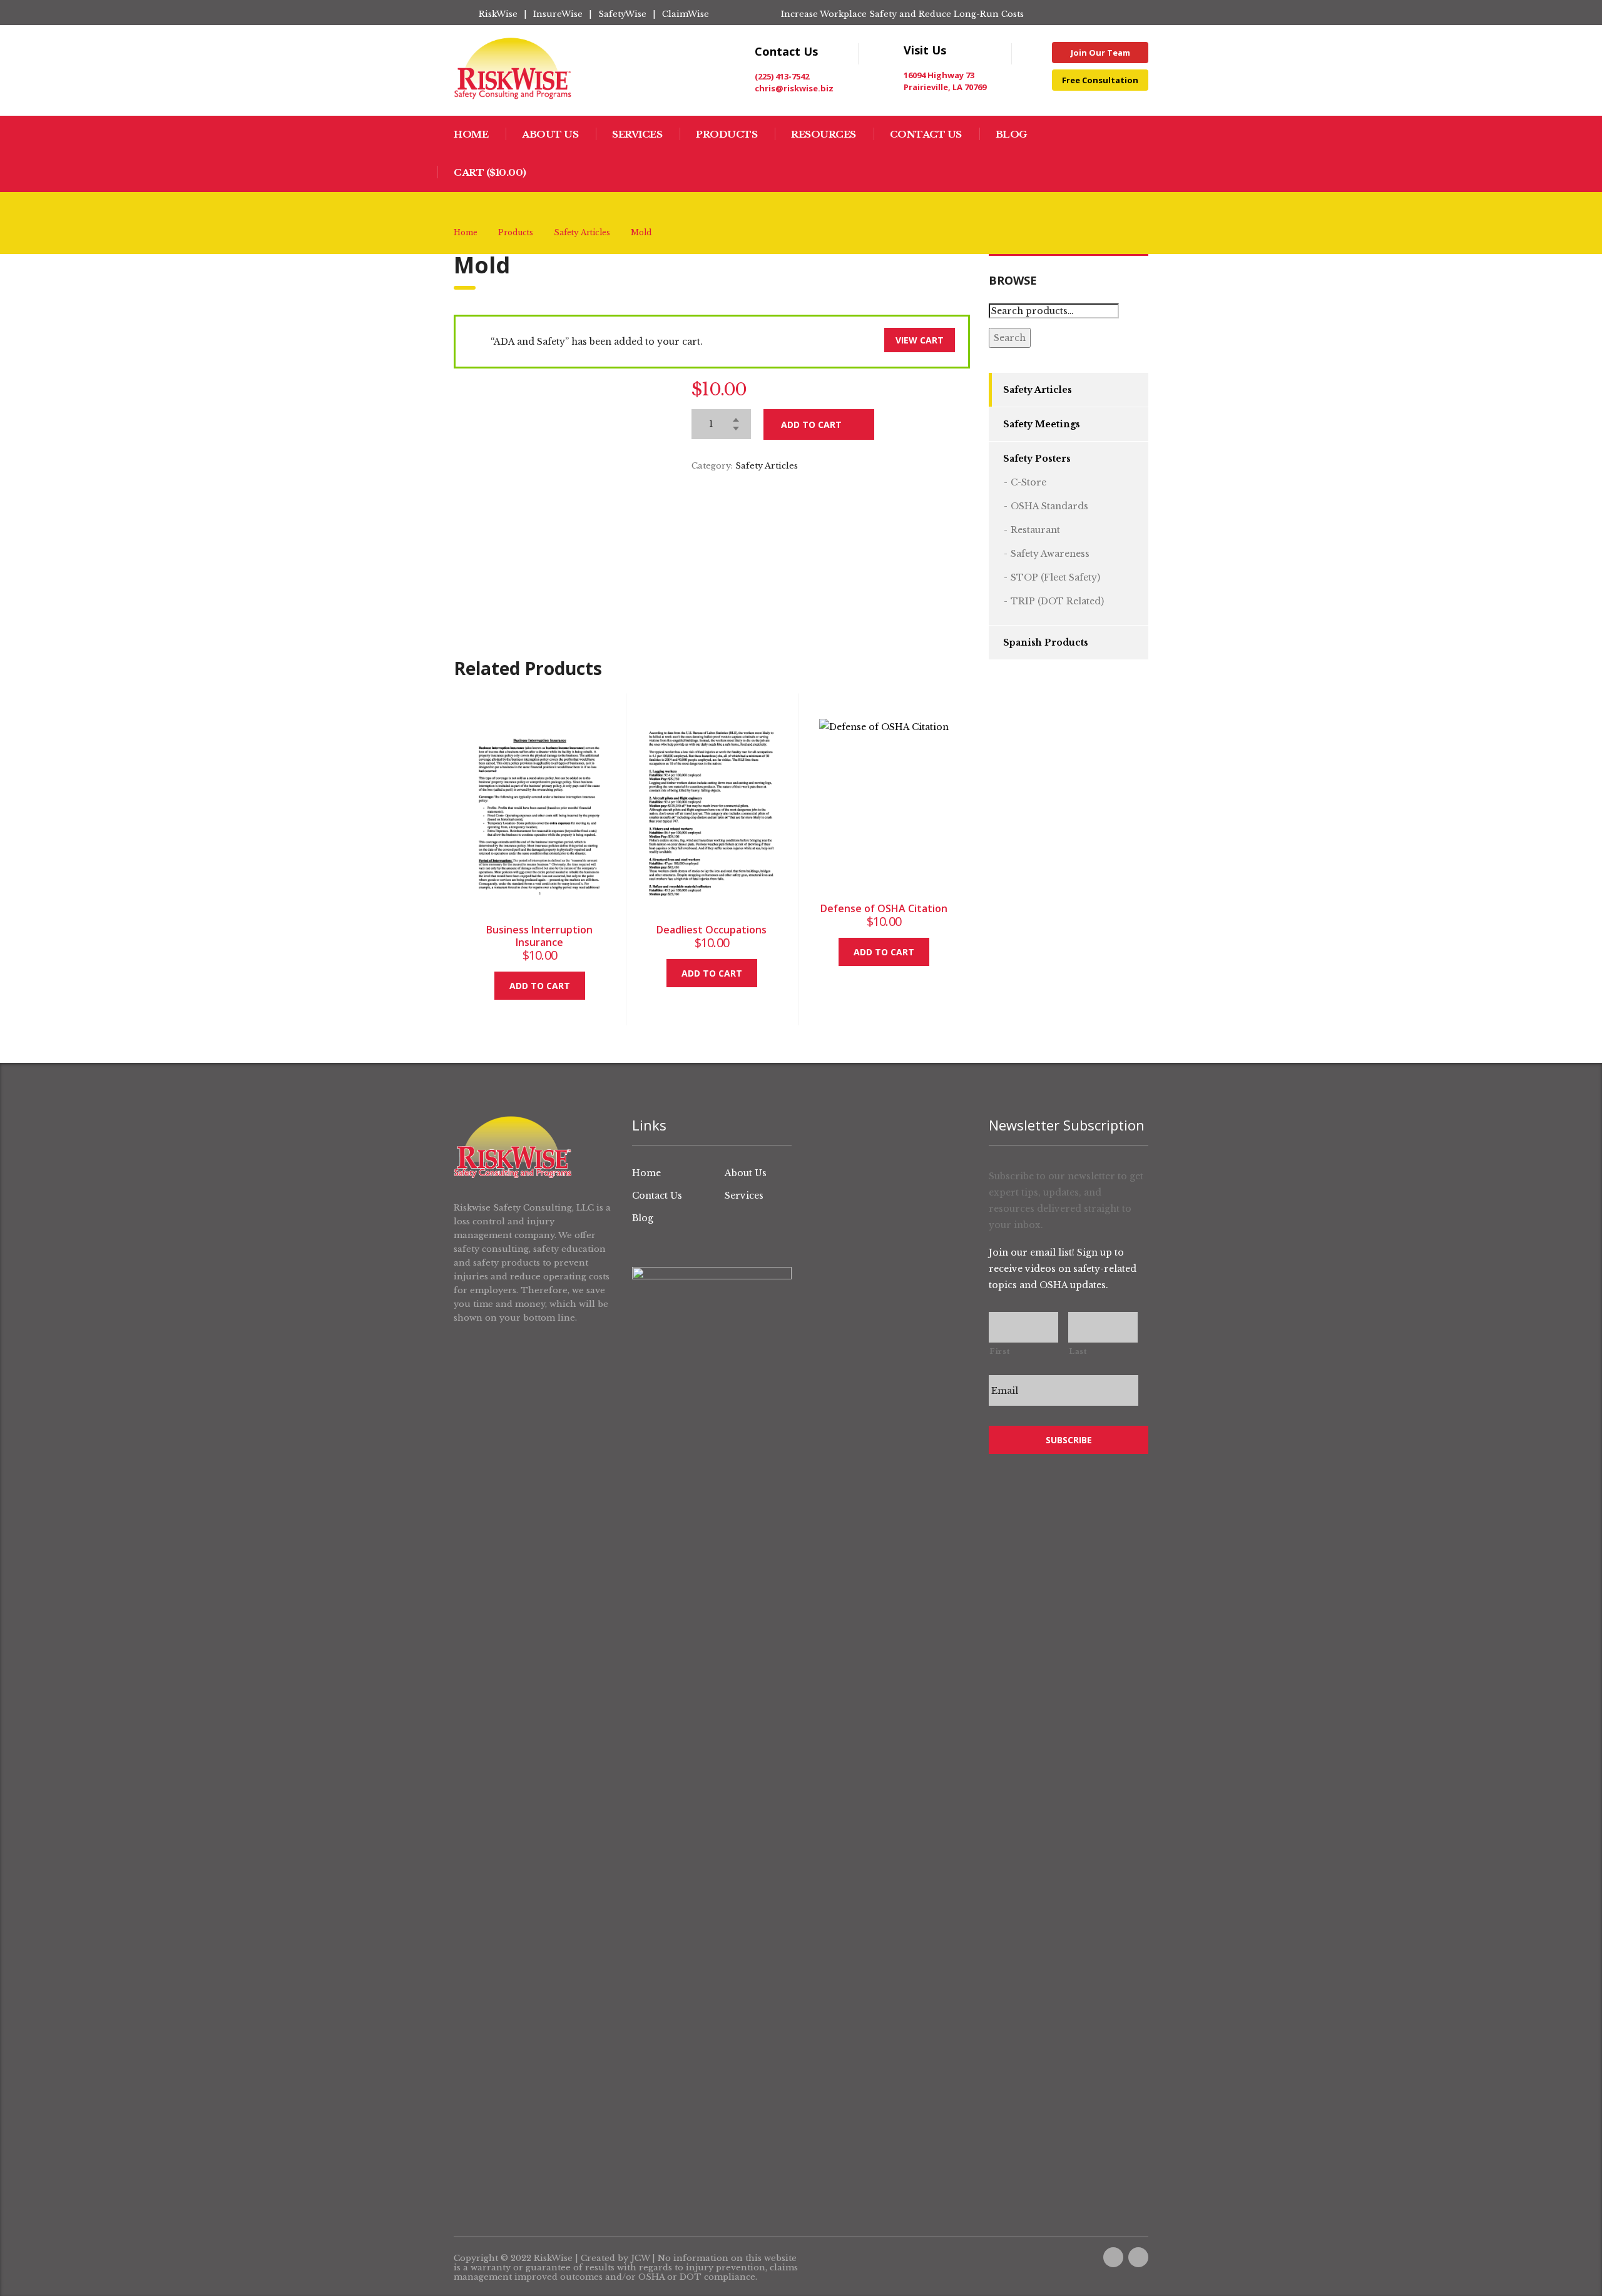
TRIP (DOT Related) (1057, 601)
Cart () (490, 172)
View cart (920, 340)
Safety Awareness (1050, 554)
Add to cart (811, 424)
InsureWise (558, 14)
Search (1010, 338)
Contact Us (926, 134)
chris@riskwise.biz (794, 88)
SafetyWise (622, 14)
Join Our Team (1100, 53)
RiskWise (498, 14)
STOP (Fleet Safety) (1055, 577)
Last (1078, 1351)
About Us (550, 134)
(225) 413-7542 (782, 76)
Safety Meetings (1042, 424)
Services (637, 134)
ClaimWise (686, 14)
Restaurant (1035, 530)
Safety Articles (767, 466)
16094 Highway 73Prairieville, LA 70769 (945, 81)
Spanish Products (1046, 643)
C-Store (1028, 482)
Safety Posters (1037, 459)
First (999, 1351)
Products (727, 134)
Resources (824, 134)
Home (471, 134)
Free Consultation (1100, 80)
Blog (1012, 134)
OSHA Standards (1049, 506)
